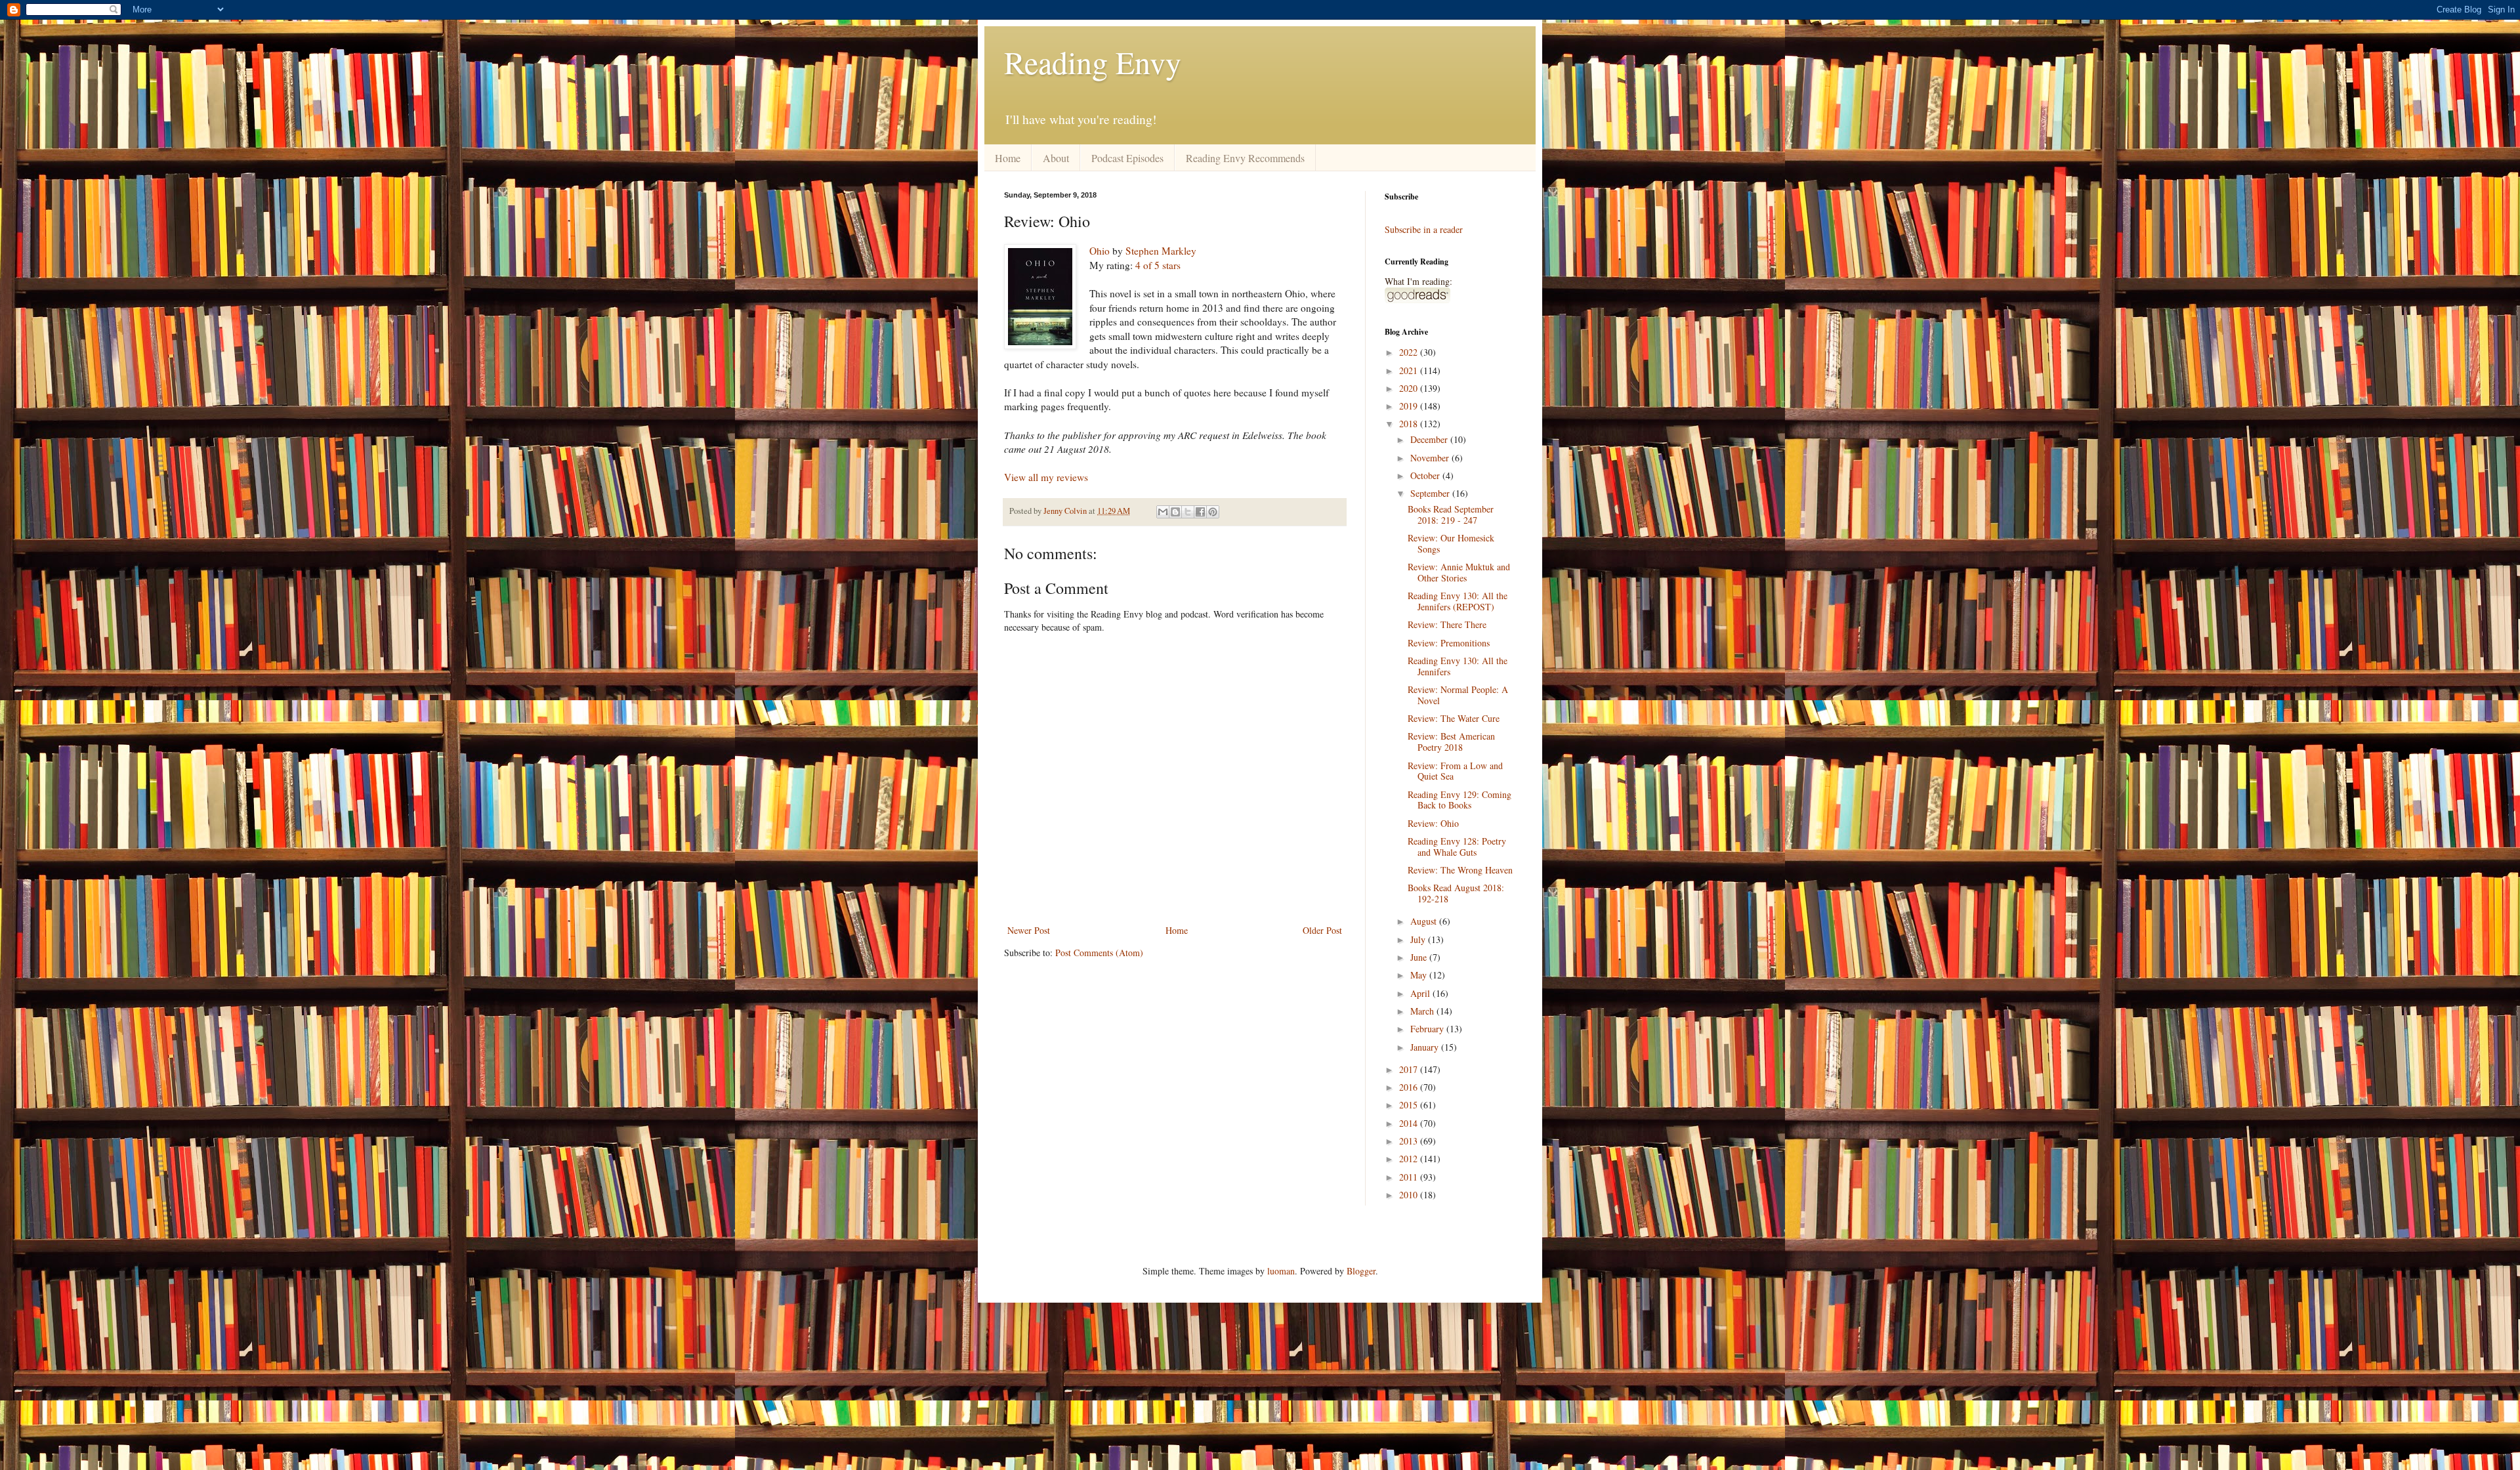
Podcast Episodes (1127, 158)
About (1056, 158)
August (1425, 921)
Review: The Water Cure (1454, 718)
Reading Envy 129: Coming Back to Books (1459, 800)
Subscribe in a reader (1424, 229)
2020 (1410, 388)
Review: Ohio (1433, 823)
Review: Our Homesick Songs (1451, 543)
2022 (1410, 352)
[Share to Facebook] (1200, 512)
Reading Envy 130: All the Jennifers (1458, 666)
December (1430, 439)
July (1419, 939)
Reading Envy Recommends (1245, 158)
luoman (1281, 1271)
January (1426, 1047)
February (1428, 1029)
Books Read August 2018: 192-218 (1456, 893)
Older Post (1322, 930)
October (1426, 475)
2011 (1410, 1177)
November (1431, 458)
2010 (1410, 1195)
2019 (1410, 406)
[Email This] (1163, 512)
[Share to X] (1188, 512)
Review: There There (1447, 624)
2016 (1410, 1087)
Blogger (1361, 1271)
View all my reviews (1046, 477)
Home (1008, 158)
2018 (1410, 424)
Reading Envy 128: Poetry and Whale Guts (1457, 847)
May (1420, 975)
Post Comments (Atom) (1099, 953)
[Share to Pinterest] (1213, 512)
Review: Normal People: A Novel (1458, 695)
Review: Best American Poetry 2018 (1451, 742)
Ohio (1100, 251)
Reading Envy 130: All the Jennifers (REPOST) (1458, 601)
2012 (1410, 1159)
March (1423, 1011)
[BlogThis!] (1175, 512)
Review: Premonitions (1449, 643)
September (1431, 493)
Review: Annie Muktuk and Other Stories (1459, 572)
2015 (1410, 1105)
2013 (1410, 1141)
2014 (1410, 1123)
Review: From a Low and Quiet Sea (1455, 771)
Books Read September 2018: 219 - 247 (1451, 514)
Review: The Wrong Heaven (1460, 870)
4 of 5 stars (1158, 265)
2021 (1410, 370)
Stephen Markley (1161, 251)
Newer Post (1029, 930)
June (1420, 957)
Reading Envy (1093, 62)
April (1421, 993)
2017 (1410, 1069)
